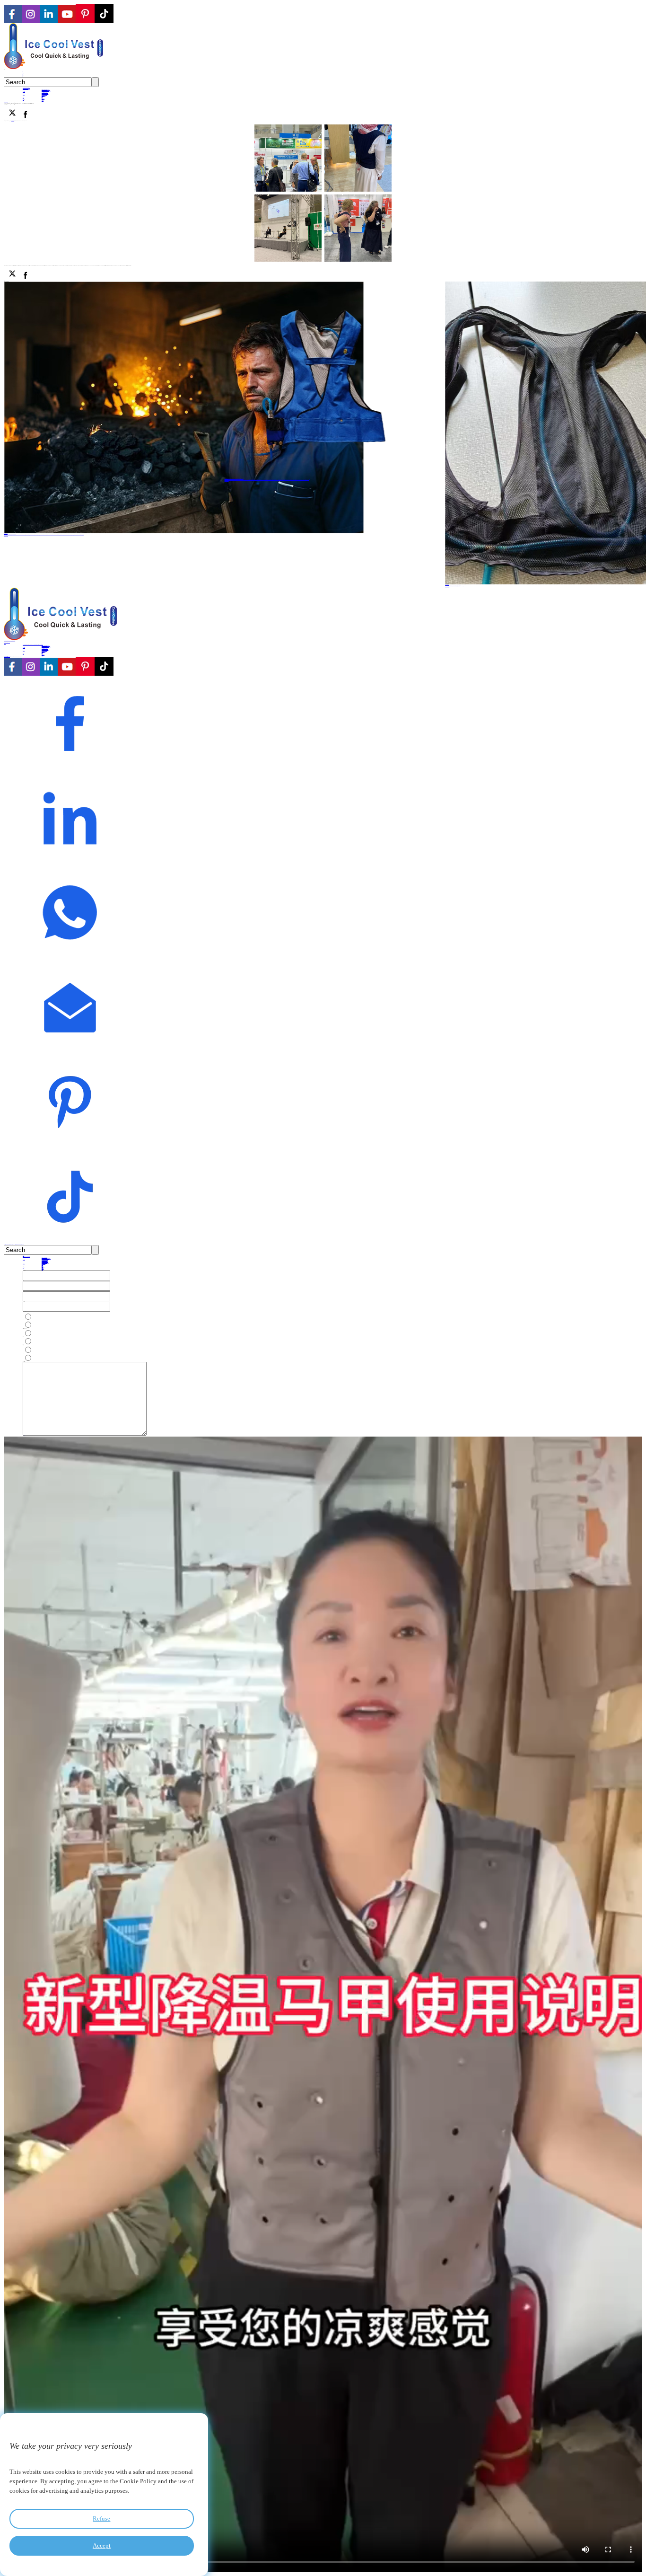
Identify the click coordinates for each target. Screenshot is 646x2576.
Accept (102, 2545)
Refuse (101, 2519)
